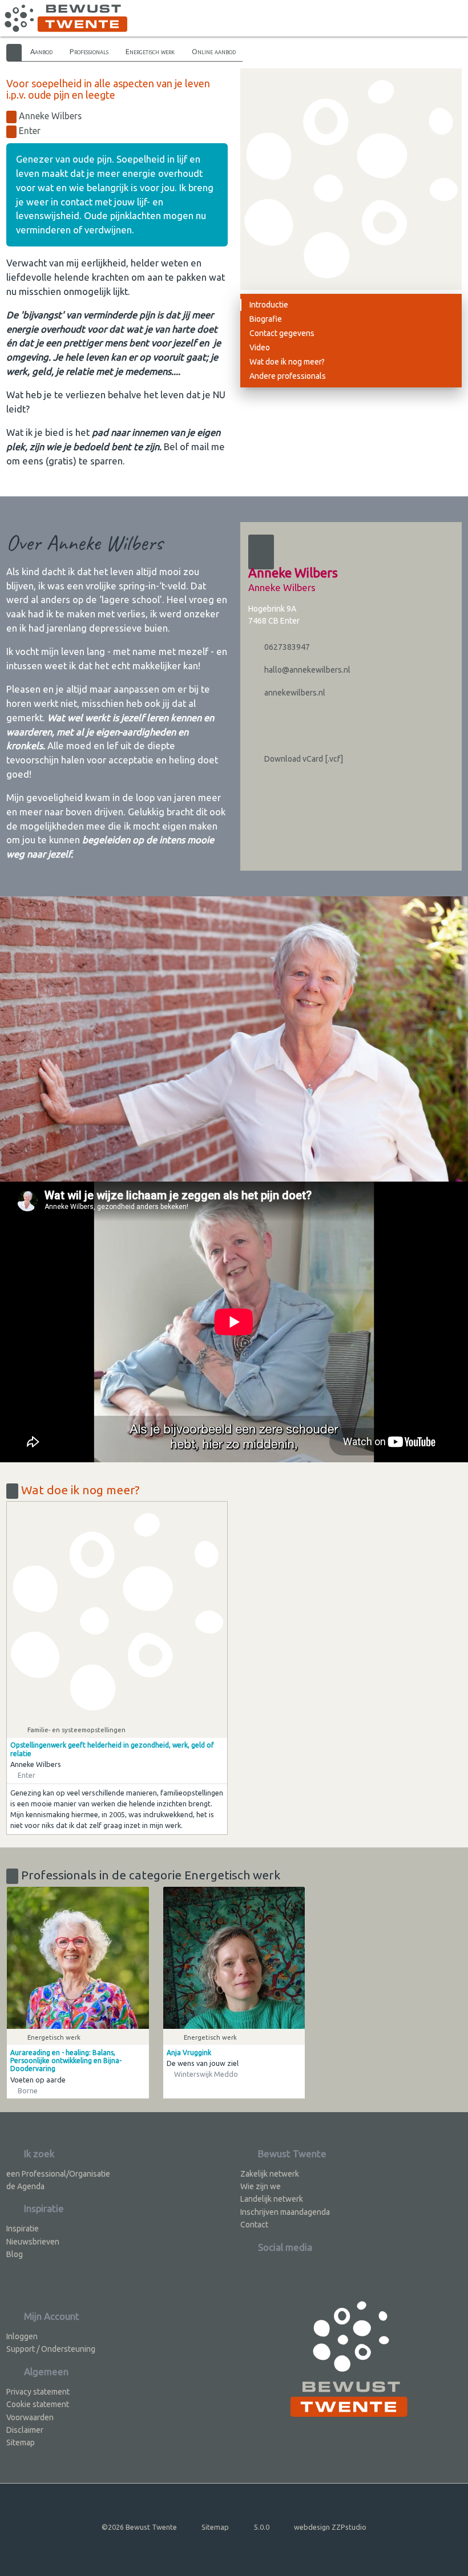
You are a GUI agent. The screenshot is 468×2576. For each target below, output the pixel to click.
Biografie (266, 319)
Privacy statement (38, 2392)
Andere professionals (288, 376)
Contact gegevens (282, 333)
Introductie (269, 305)
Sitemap (21, 2442)
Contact (254, 2225)
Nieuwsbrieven (33, 2242)
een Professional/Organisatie (58, 2174)
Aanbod (41, 51)
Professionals (89, 51)
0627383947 (286, 647)
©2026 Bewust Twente (139, 2527)
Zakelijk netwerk (270, 2174)
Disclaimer (25, 2430)
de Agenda (25, 2186)
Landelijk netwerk (272, 2199)
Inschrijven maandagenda (285, 2212)
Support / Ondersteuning (51, 2349)
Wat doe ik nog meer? (287, 362)
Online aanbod (214, 51)
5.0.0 (262, 2527)
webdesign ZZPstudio (330, 2527)
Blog (15, 2254)
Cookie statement (38, 2404)
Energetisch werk (150, 51)
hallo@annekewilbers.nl (306, 670)
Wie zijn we (261, 2186)
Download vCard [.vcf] (303, 759)
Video (260, 347)
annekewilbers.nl (294, 693)
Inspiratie (23, 2229)
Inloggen (22, 2336)
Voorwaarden (30, 2417)
